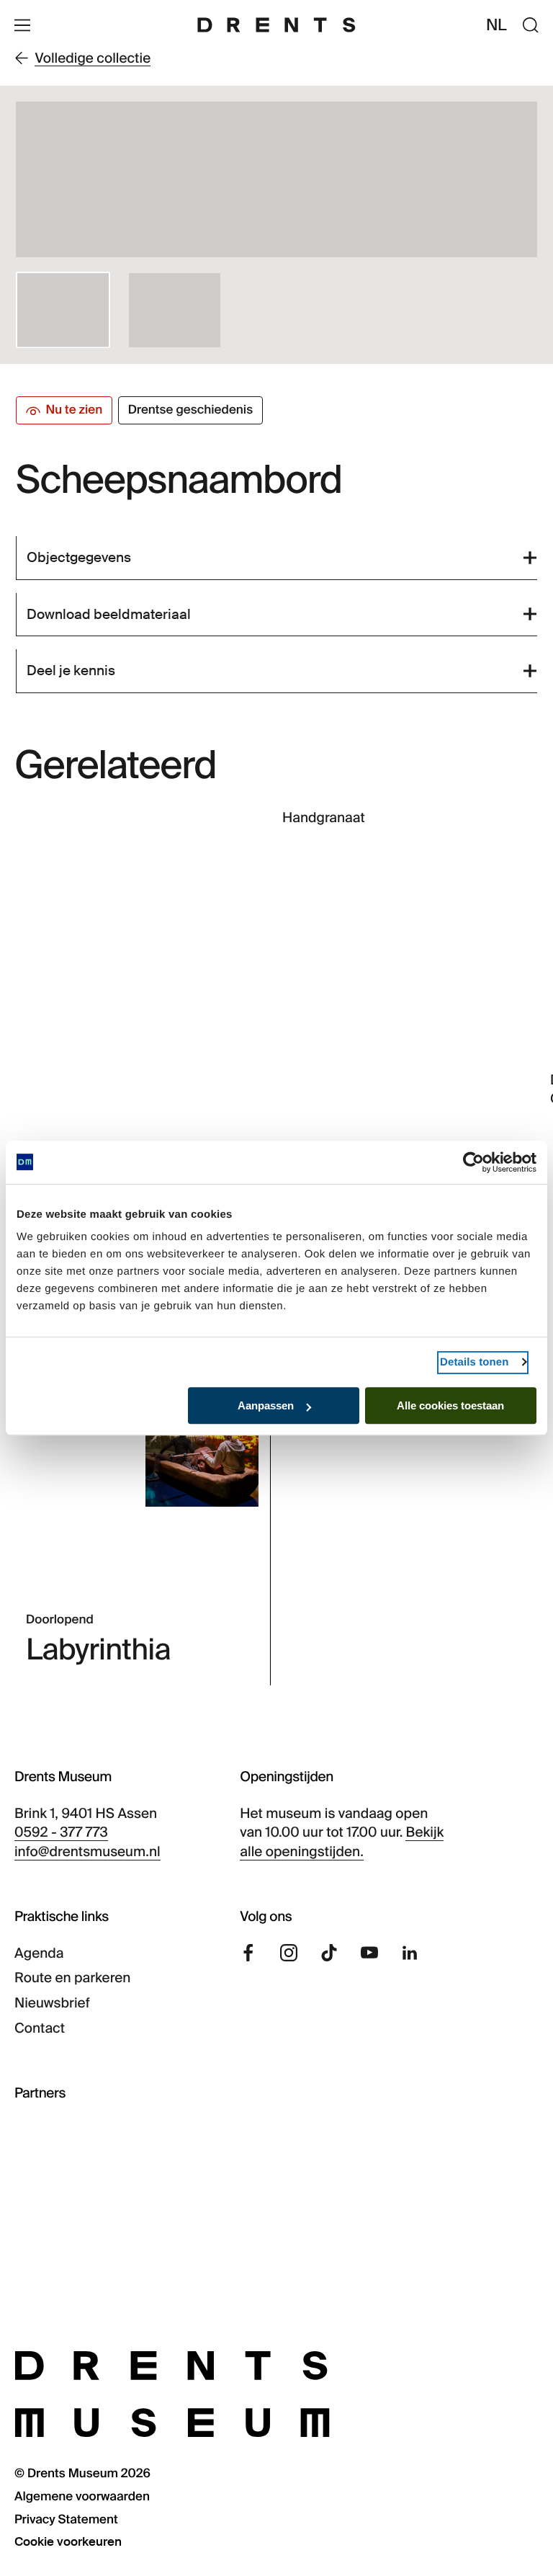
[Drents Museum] (276, 25)
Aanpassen (266, 1405)
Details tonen (474, 1362)
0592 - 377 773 (61, 1832)
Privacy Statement (66, 2520)
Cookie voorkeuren (68, 2542)
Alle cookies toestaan (450, 1405)
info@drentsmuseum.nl (87, 1851)
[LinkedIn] (410, 1953)
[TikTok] (329, 1953)
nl (497, 25)
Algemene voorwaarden (82, 2497)
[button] (63, 310)
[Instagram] (289, 1953)
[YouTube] (369, 1953)
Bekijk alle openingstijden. (342, 1842)
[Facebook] (248, 1953)
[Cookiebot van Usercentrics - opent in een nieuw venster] (473, 1162)
